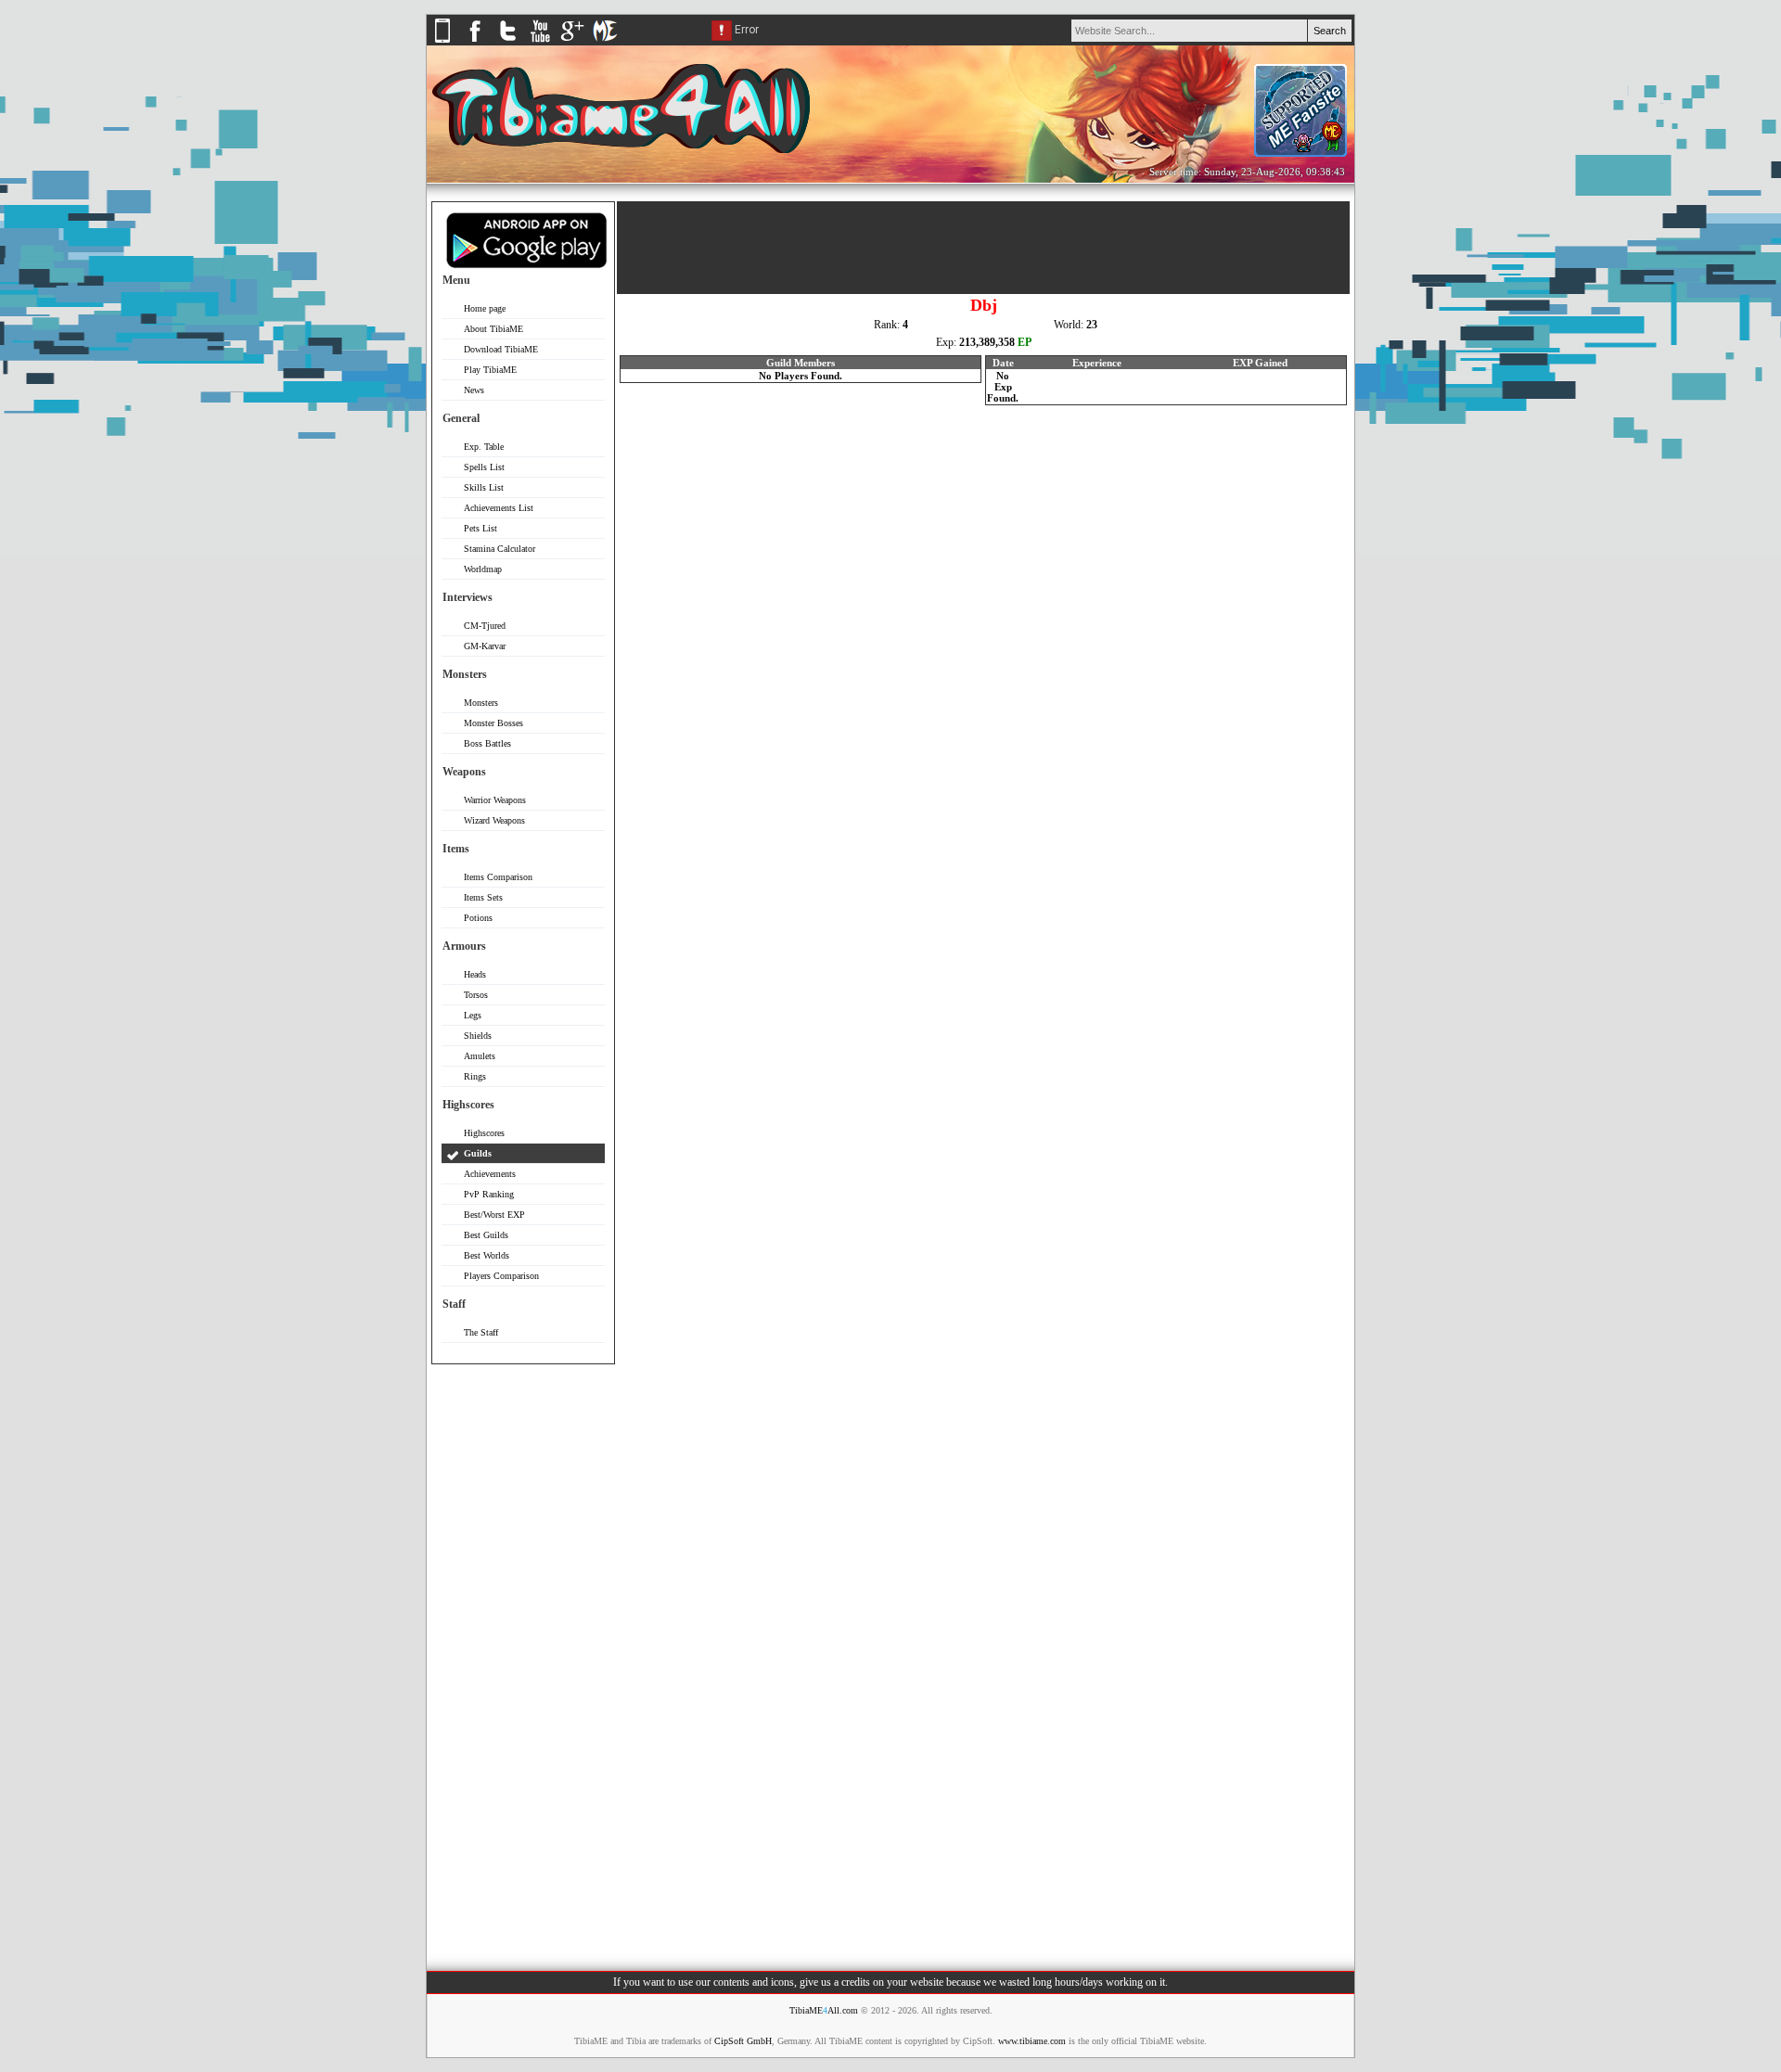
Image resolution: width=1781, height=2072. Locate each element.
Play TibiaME (490, 370)
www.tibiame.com (1032, 2041)
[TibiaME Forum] (605, 42)
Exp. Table (484, 447)
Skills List (484, 487)
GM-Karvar (485, 646)
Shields (478, 1036)
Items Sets (483, 897)
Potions (478, 918)
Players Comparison (501, 1276)
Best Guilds (486, 1235)
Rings (475, 1076)
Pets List (480, 528)
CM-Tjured (485, 626)
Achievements (490, 1174)
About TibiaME (493, 329)
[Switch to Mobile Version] (442, 42)
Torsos (476, 995)
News (474, 390)
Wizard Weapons (494, 820)
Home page (485, 308)
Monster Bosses (493, 723)
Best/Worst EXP (494, 1215)
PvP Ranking (489, 1194)
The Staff (481, 1332)
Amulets (480, 1056)
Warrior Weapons (495, 800)
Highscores (484, 1133)
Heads (475, 974)
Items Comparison (498, 877)
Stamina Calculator (500, 549)
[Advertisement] (523, 1656)
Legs (473, 1015)
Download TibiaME (501, 349)
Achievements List (499, 508)
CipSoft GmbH (743, 2041)
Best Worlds (487, 1255)
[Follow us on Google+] (572, 42)
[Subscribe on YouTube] (540, 42)
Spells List (484, 467)
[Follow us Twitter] (507, 42)
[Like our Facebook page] (475, 42)
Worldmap (483, 569)
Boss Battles (487, 743)
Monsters (481, 703)
